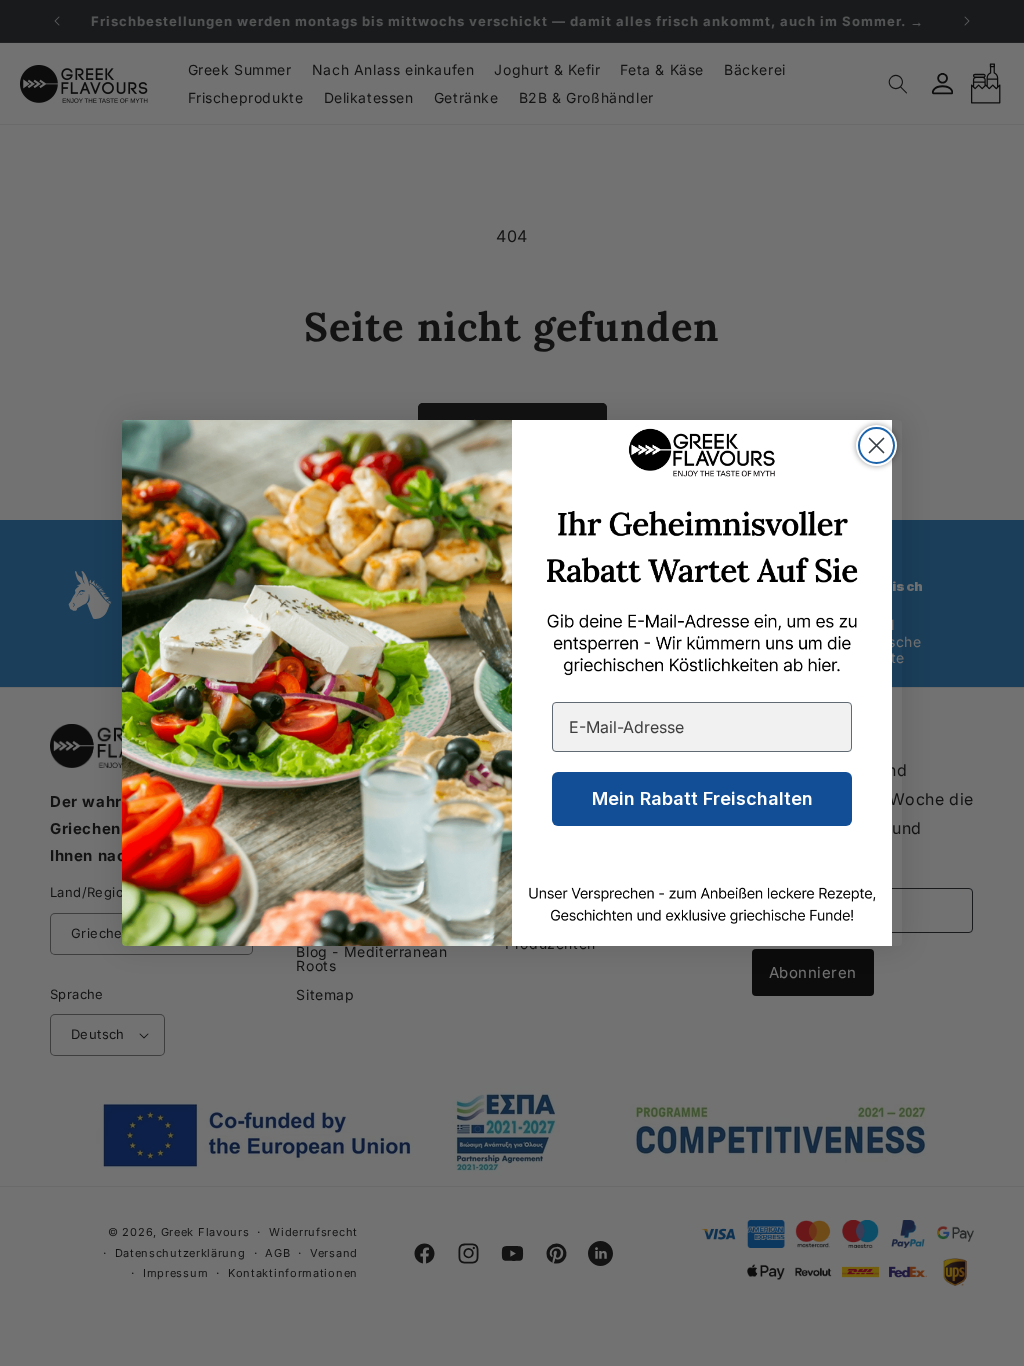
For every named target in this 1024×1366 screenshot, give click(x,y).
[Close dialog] (876, 445)
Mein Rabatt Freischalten (702, 798)
